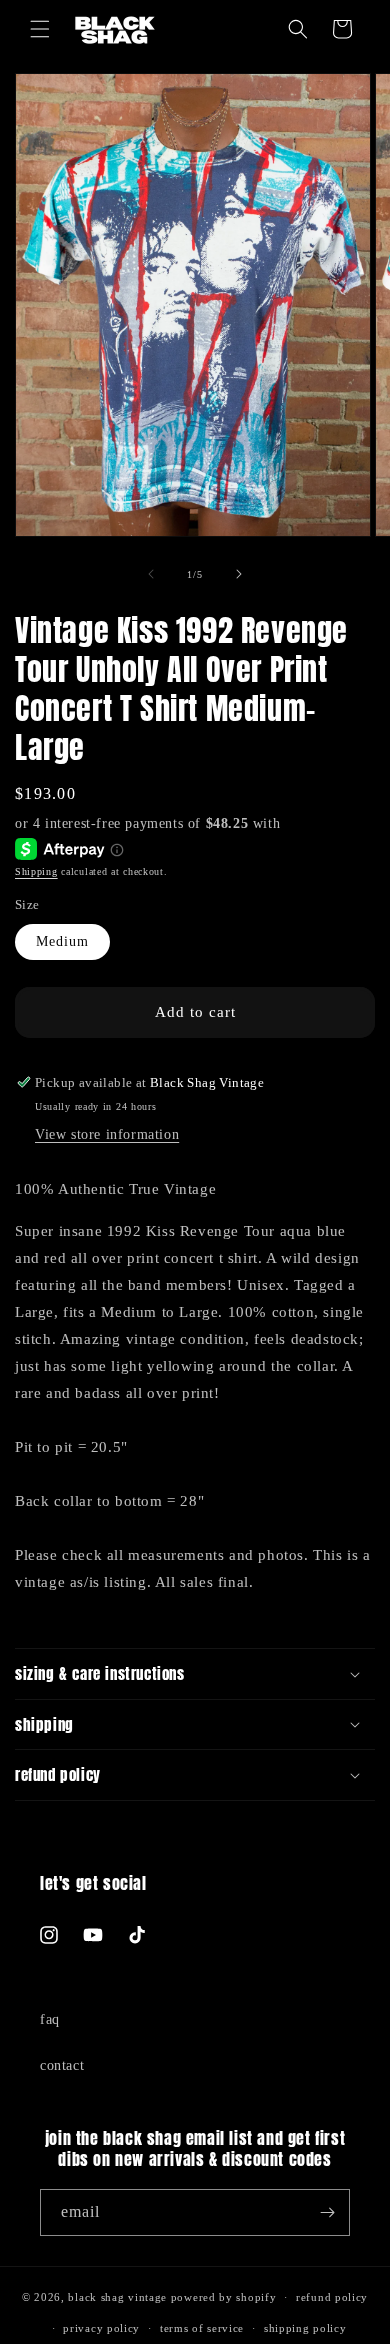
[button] (40, 29)
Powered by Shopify (224, 2297)
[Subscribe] (327, 2212)
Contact (62, 2065)
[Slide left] (151, 574)
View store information (107, 1134)
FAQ (50, 2019)
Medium (62, 941)
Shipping (36, 871)
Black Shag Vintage (117, 2297)
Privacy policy (101, 2328)
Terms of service (202, 2328)
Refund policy (332, 2297)
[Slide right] (239, 574)
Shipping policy (305, 2328)
